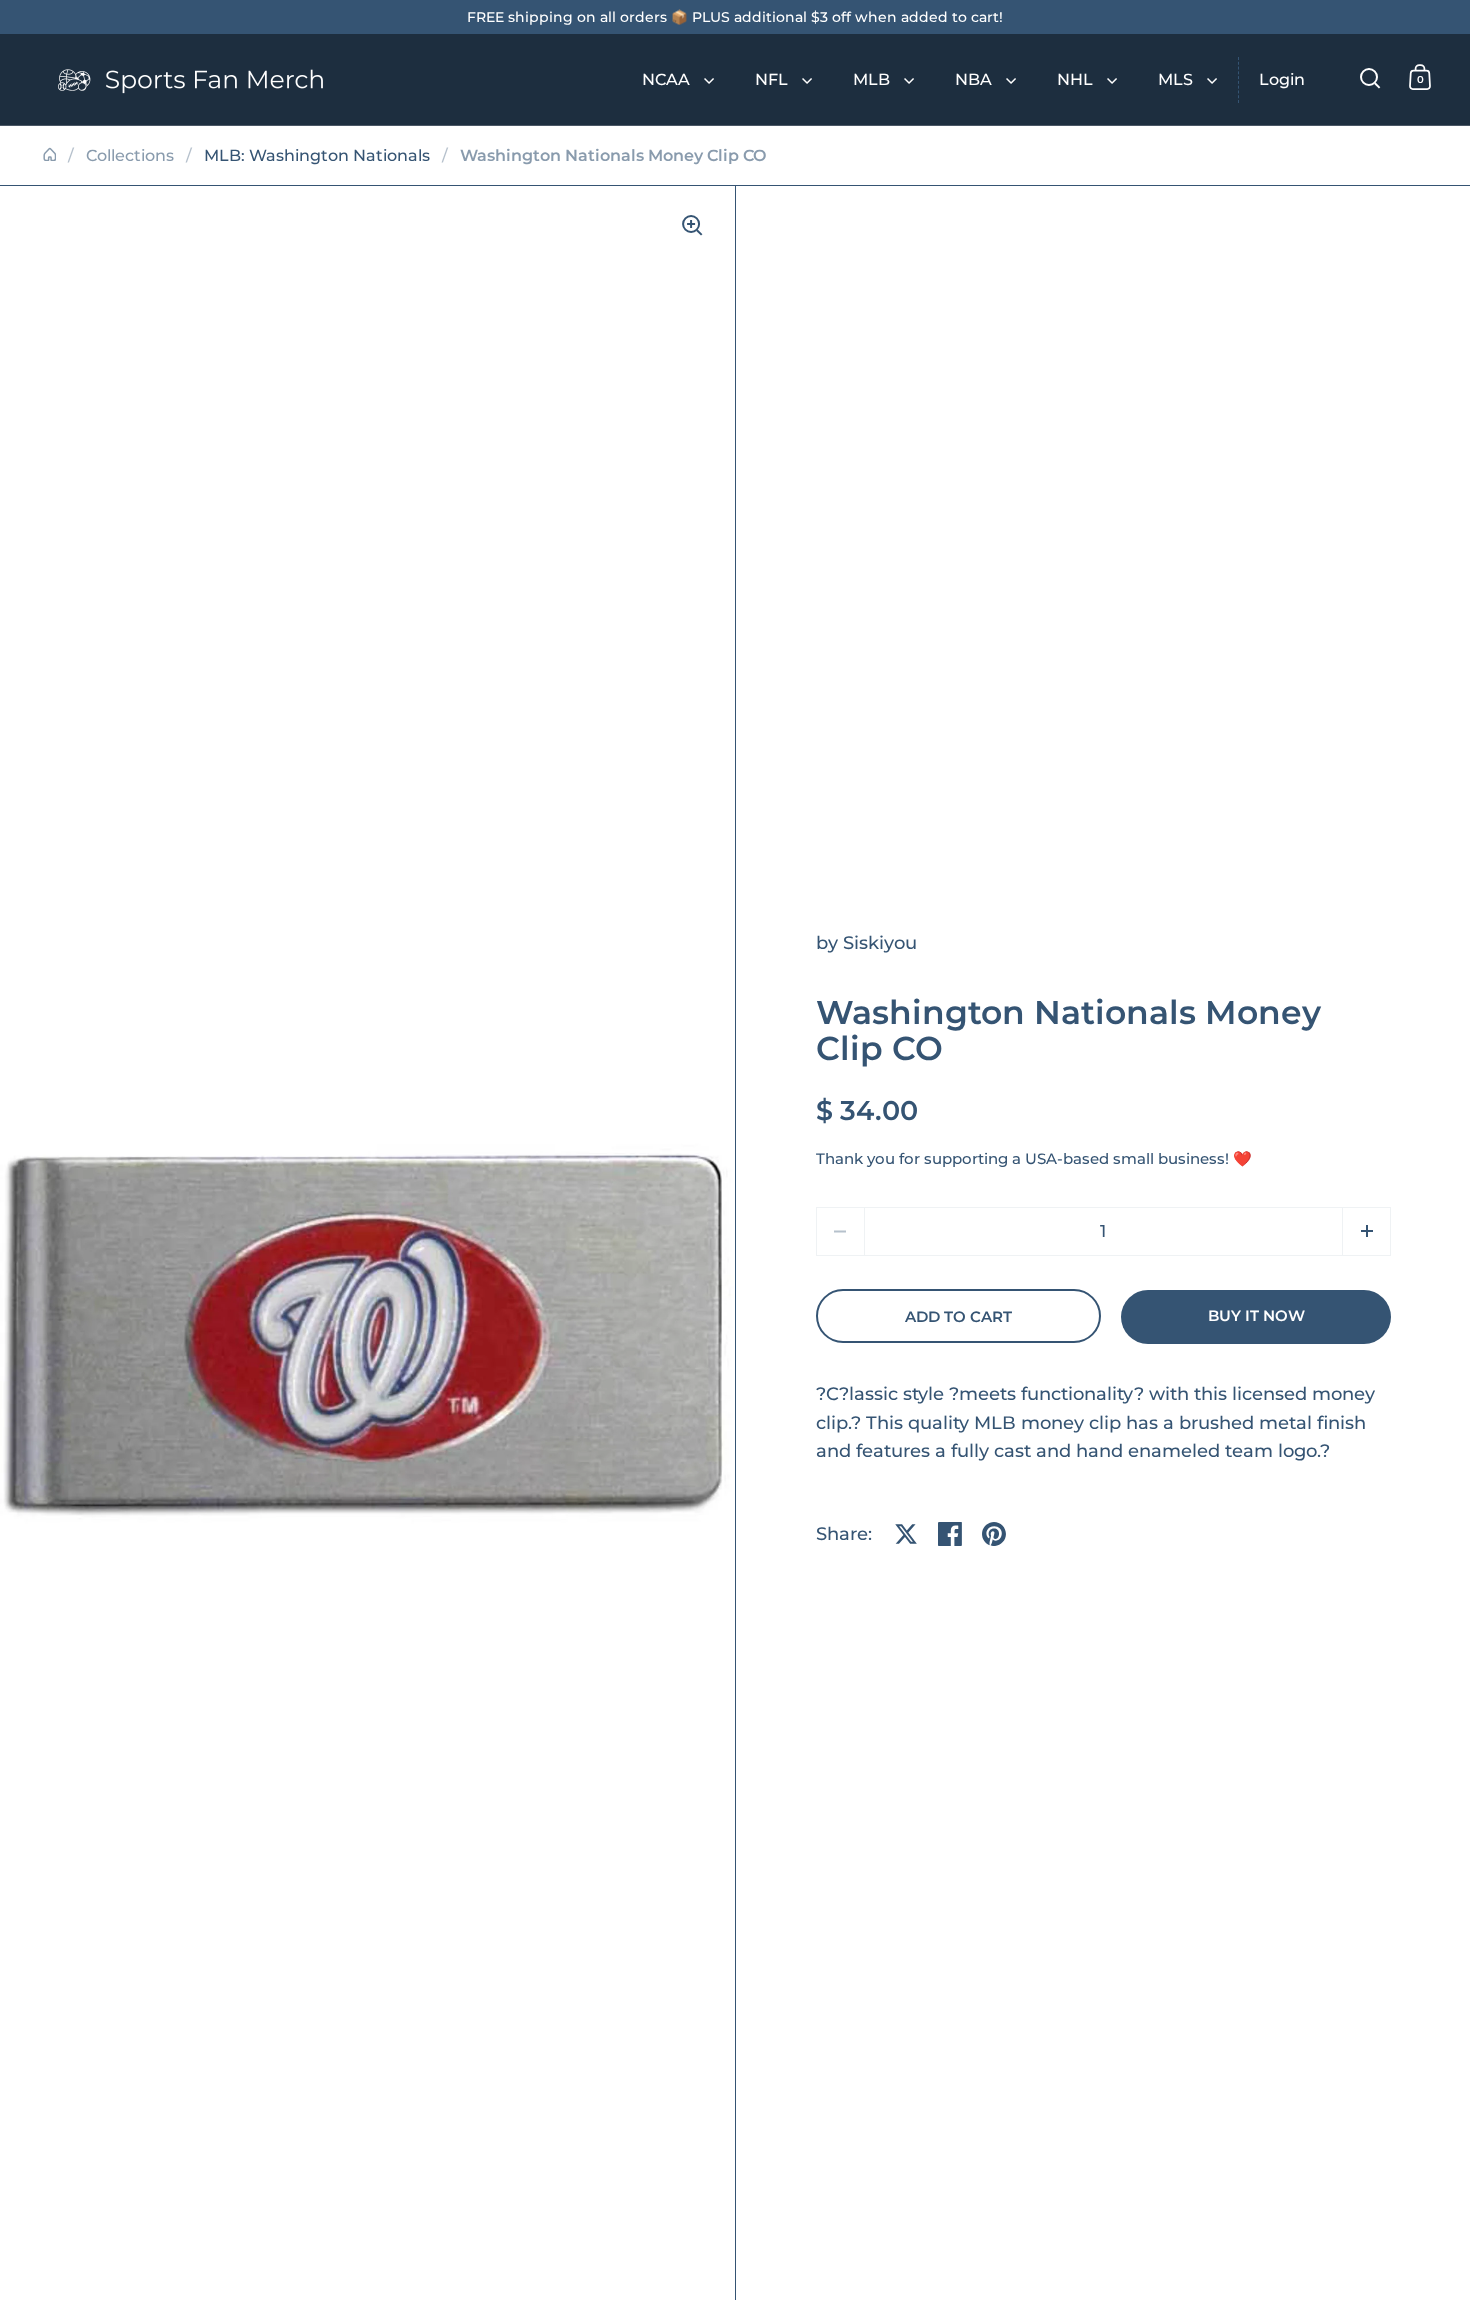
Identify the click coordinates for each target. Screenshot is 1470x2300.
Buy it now (1256, 1316)
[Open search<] (1370, 77)
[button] (1366, 1231)
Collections (130, 155)
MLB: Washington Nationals (317, 155)
